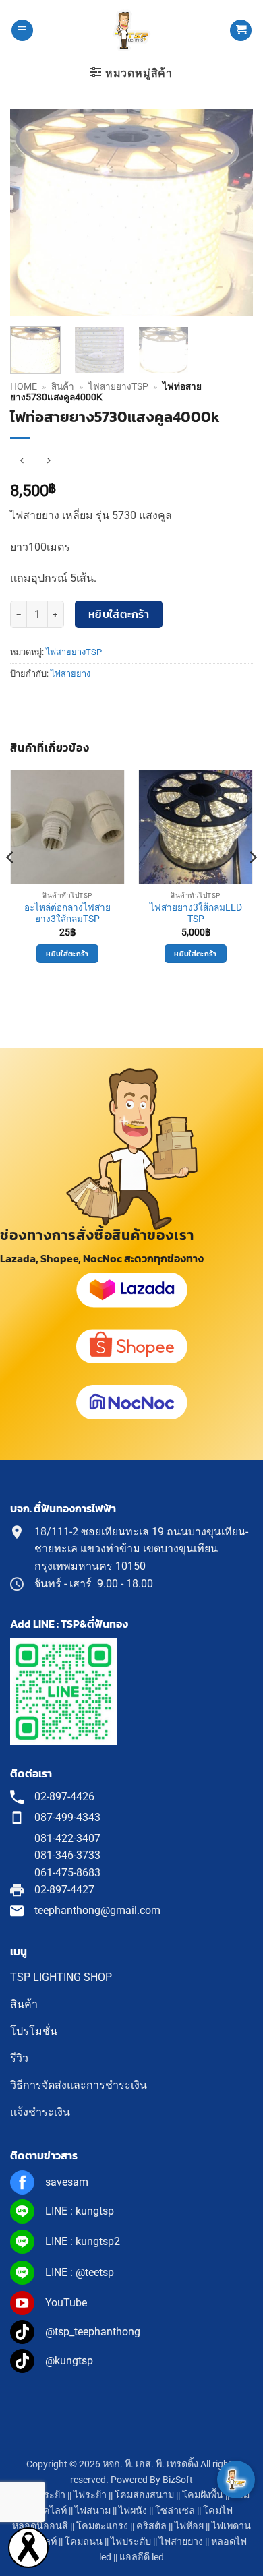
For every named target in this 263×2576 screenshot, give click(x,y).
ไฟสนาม (93, 2511)
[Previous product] (48, 461)
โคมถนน (84, 2542)
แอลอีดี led (142, 2557)
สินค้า (63, 386)
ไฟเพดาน (231, 2526)
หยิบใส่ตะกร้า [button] (67, 954)
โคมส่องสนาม (144, 2495)
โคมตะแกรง (102, 2526)
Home (24, 386)
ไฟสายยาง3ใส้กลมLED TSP (196, 913)
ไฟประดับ (131, 2542)
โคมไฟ (218, 2511)
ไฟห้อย (189, 2526)
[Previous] (32, 213)
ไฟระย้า (90, 2495)
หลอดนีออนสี (40, 2526)
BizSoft (178, 2480)
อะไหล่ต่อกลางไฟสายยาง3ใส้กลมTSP (67, 913)
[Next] (231, 213)
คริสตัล (151, 2526)
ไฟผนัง (133, 2511)
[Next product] (22, 461)
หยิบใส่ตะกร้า (119, 614)
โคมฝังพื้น (203, 2495)
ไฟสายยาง (70, 674)
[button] (22, 31)
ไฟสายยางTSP (118, 386)
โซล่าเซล (175, 2511)
